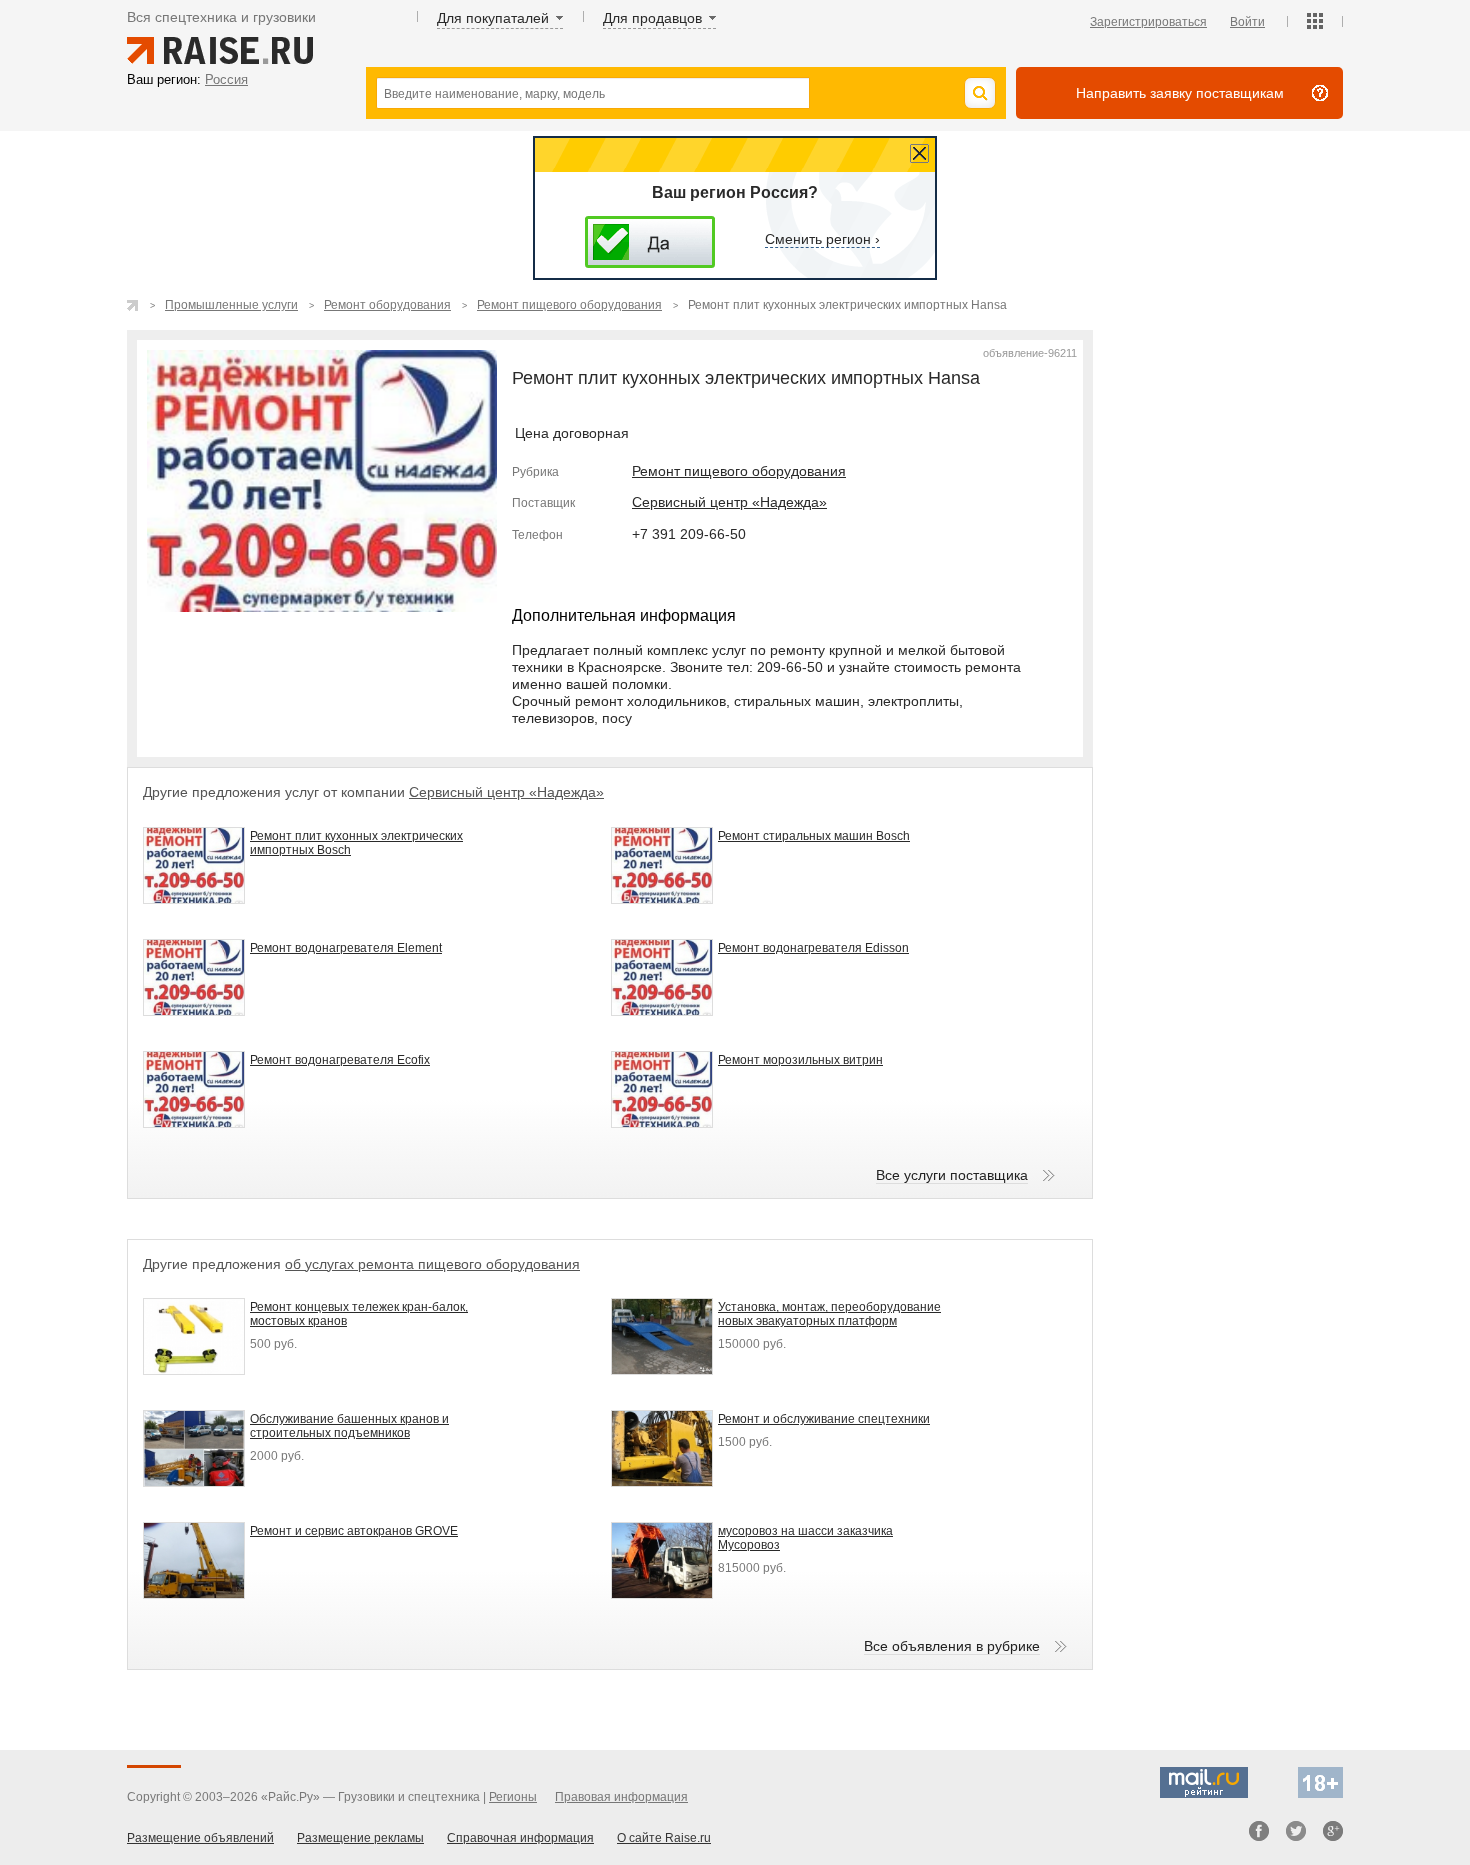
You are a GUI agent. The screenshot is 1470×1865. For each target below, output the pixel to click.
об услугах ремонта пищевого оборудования (432, 1264)
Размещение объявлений (200, 1838)
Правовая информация (621, 1797)
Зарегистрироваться (1148, 22)
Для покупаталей (493, 18)
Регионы (513, 1797)
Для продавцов (652, 18)
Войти (1247, 22)
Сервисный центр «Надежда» (729, 502)
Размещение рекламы (360, 1838)
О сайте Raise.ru (664, 1838)
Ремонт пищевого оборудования (739, 471)
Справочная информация (520, 1838)
